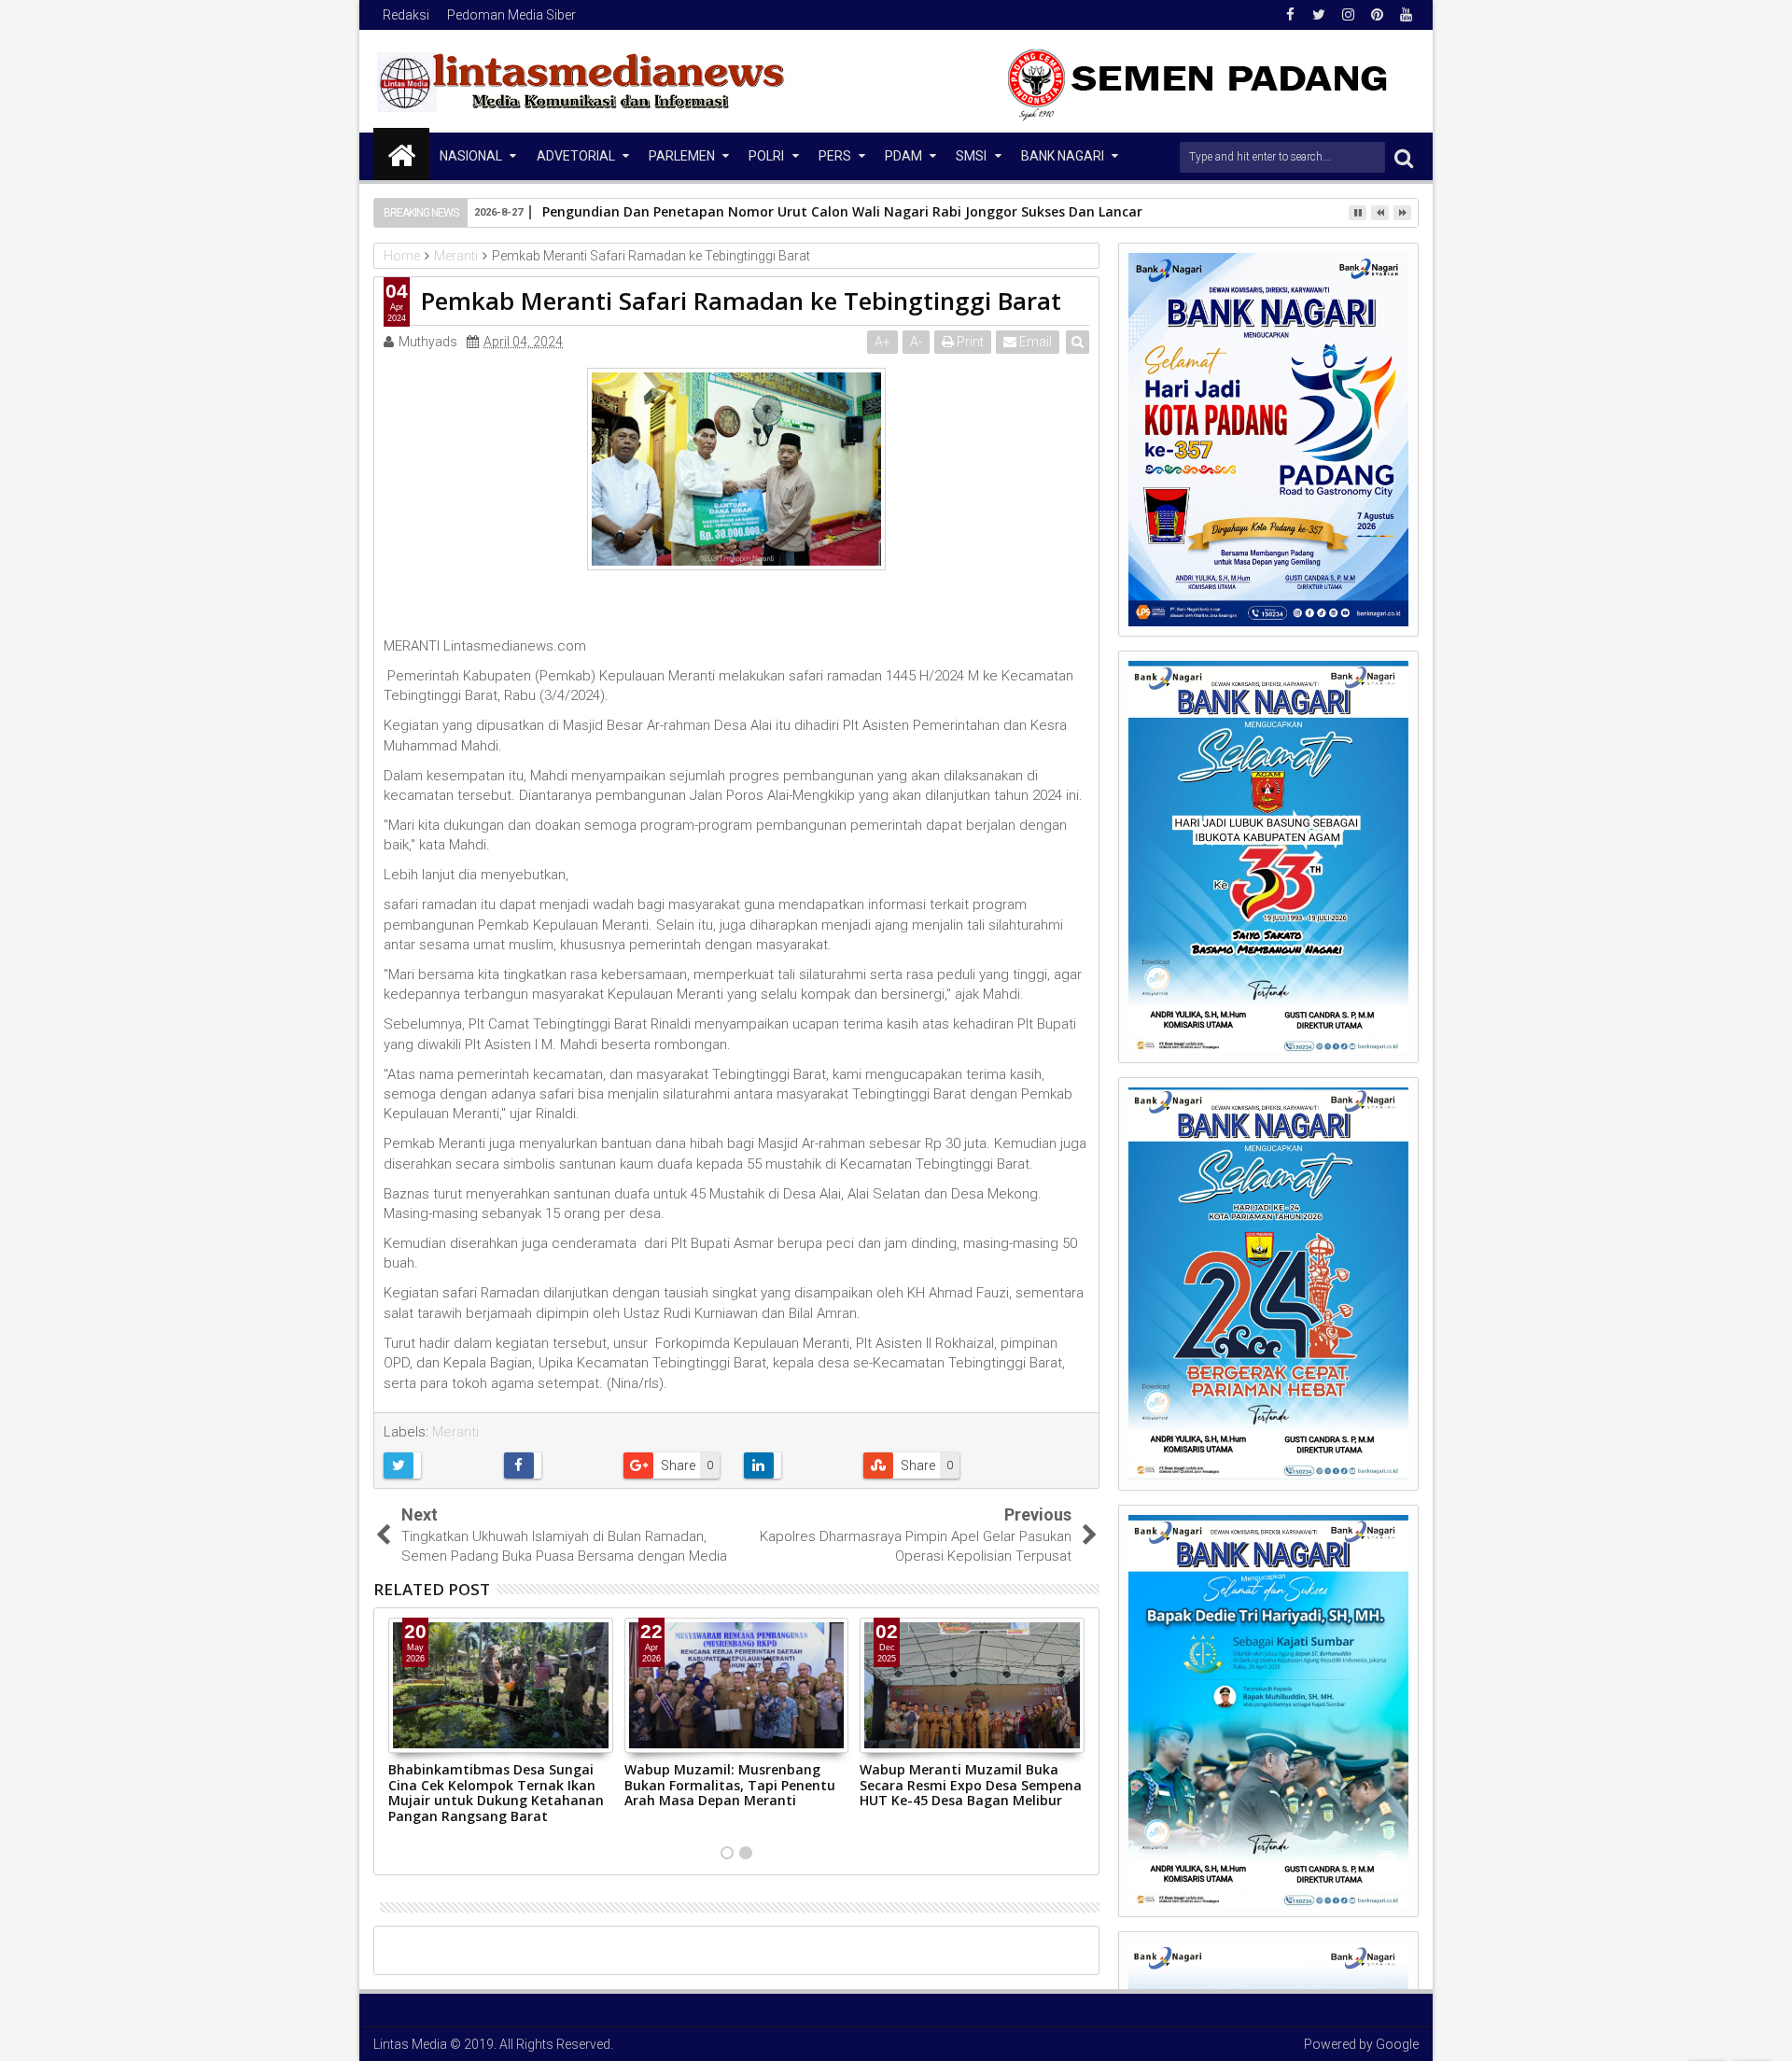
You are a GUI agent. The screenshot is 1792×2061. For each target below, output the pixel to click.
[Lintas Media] (401, 154)
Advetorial (576, 156)
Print (969, 342)
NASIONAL (471, 156)
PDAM (903, 156)
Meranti (455, 1432)
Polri (766, 156)
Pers (835, 156)
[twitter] (1319, 15)
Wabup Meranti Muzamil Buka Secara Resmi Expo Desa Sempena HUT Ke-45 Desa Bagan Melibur (971, 1785)
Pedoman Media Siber (511, 15)
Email (1034, 342)
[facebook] (1290, 15)
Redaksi (406, 15)
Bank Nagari (1063, 156)
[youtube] (1406, 15)
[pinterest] (1377, 15)
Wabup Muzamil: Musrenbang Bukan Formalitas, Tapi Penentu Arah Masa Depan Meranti (730, 1785)
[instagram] (1348, 15)
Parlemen (682, 156)
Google (1397, 2044)
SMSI (971, 156)
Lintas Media (410, 2044)
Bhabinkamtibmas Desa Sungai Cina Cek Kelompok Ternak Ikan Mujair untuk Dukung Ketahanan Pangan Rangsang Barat (496, 1793)
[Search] (1404, 157)
